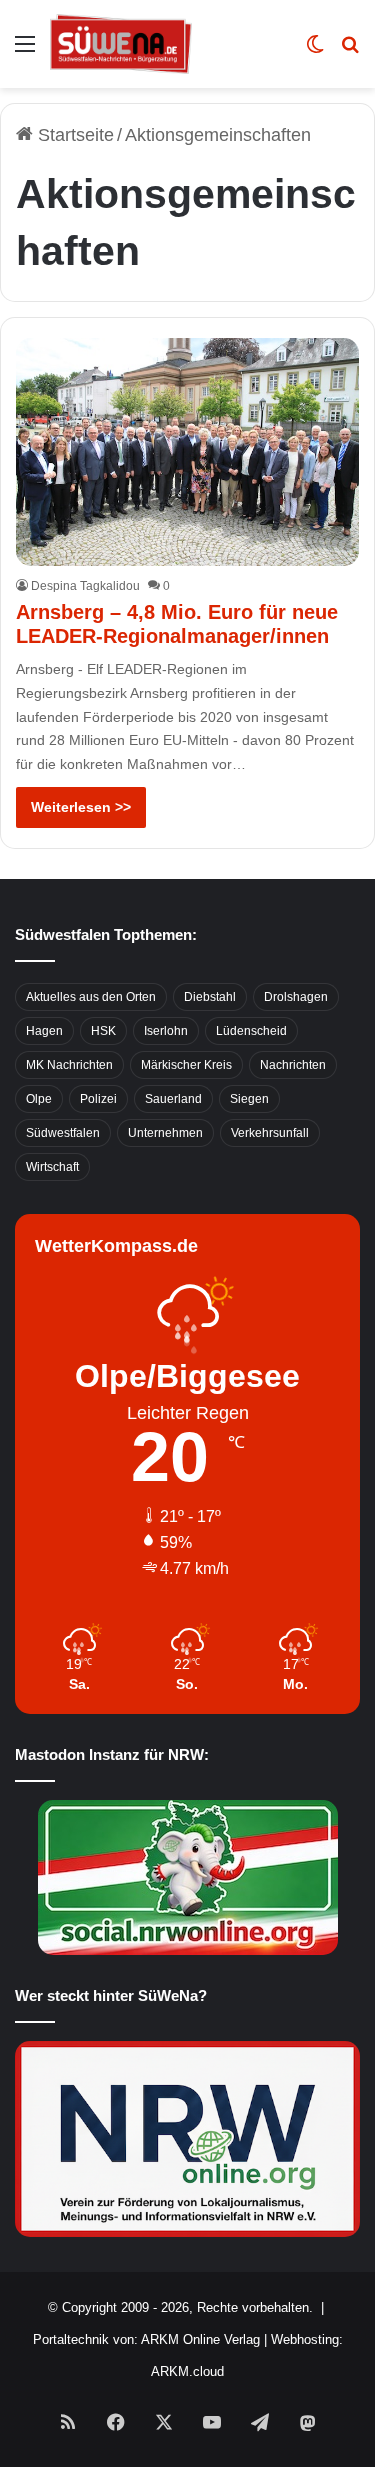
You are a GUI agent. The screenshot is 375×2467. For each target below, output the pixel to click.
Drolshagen (296, 997)
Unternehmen (165, 1133)
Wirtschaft (52, 1167)
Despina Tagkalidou (85, 586)
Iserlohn (166, 1031)
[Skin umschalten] (315, 51)
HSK (103, 1031)
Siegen (249, 1099)
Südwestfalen (63, 1133)
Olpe (39, 1099)
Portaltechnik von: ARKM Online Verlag (146, 2339)
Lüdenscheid (251, 1031)
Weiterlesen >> (81, 807)
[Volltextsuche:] (350, 51)
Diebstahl (210, 997)
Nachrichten (293, 1065)
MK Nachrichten (69, 1065)
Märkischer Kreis (186, 1065)
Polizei (98, 1099)
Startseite (73, 135)
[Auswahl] (25, 51)
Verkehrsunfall (270, 1133)
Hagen (44, 1031)
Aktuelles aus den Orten (91, 997)
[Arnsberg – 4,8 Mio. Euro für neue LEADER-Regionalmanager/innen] (187, 452)
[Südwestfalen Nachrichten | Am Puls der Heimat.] (121, 44)
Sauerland (173, 1099)
